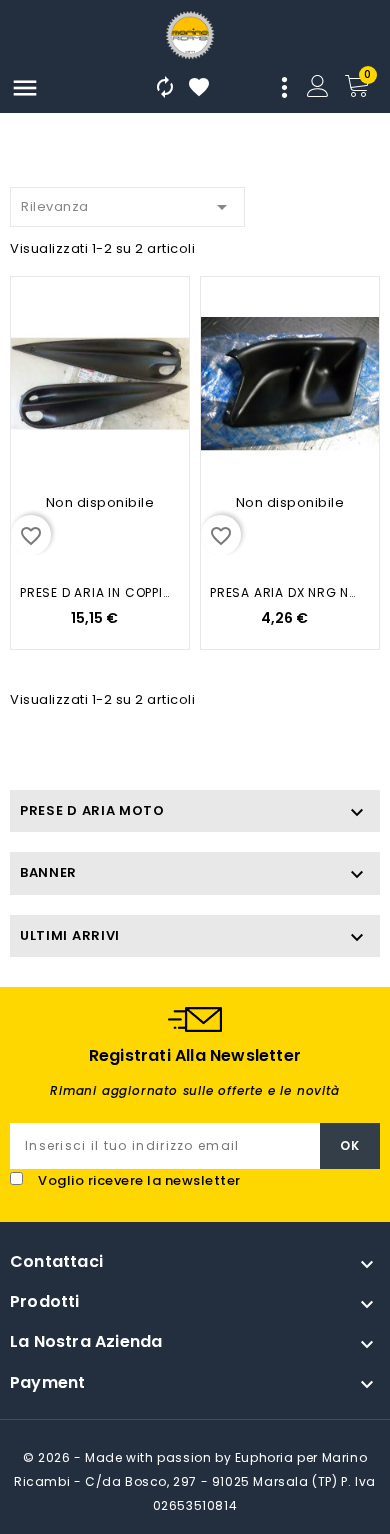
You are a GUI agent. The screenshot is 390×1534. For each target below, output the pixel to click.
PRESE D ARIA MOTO (92, 810)
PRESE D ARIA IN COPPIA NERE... (94, 592)
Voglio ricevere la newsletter (139, 1180)
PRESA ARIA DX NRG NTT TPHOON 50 (284, 592)
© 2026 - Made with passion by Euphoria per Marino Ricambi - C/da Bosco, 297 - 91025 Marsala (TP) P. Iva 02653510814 (195, 1481)
